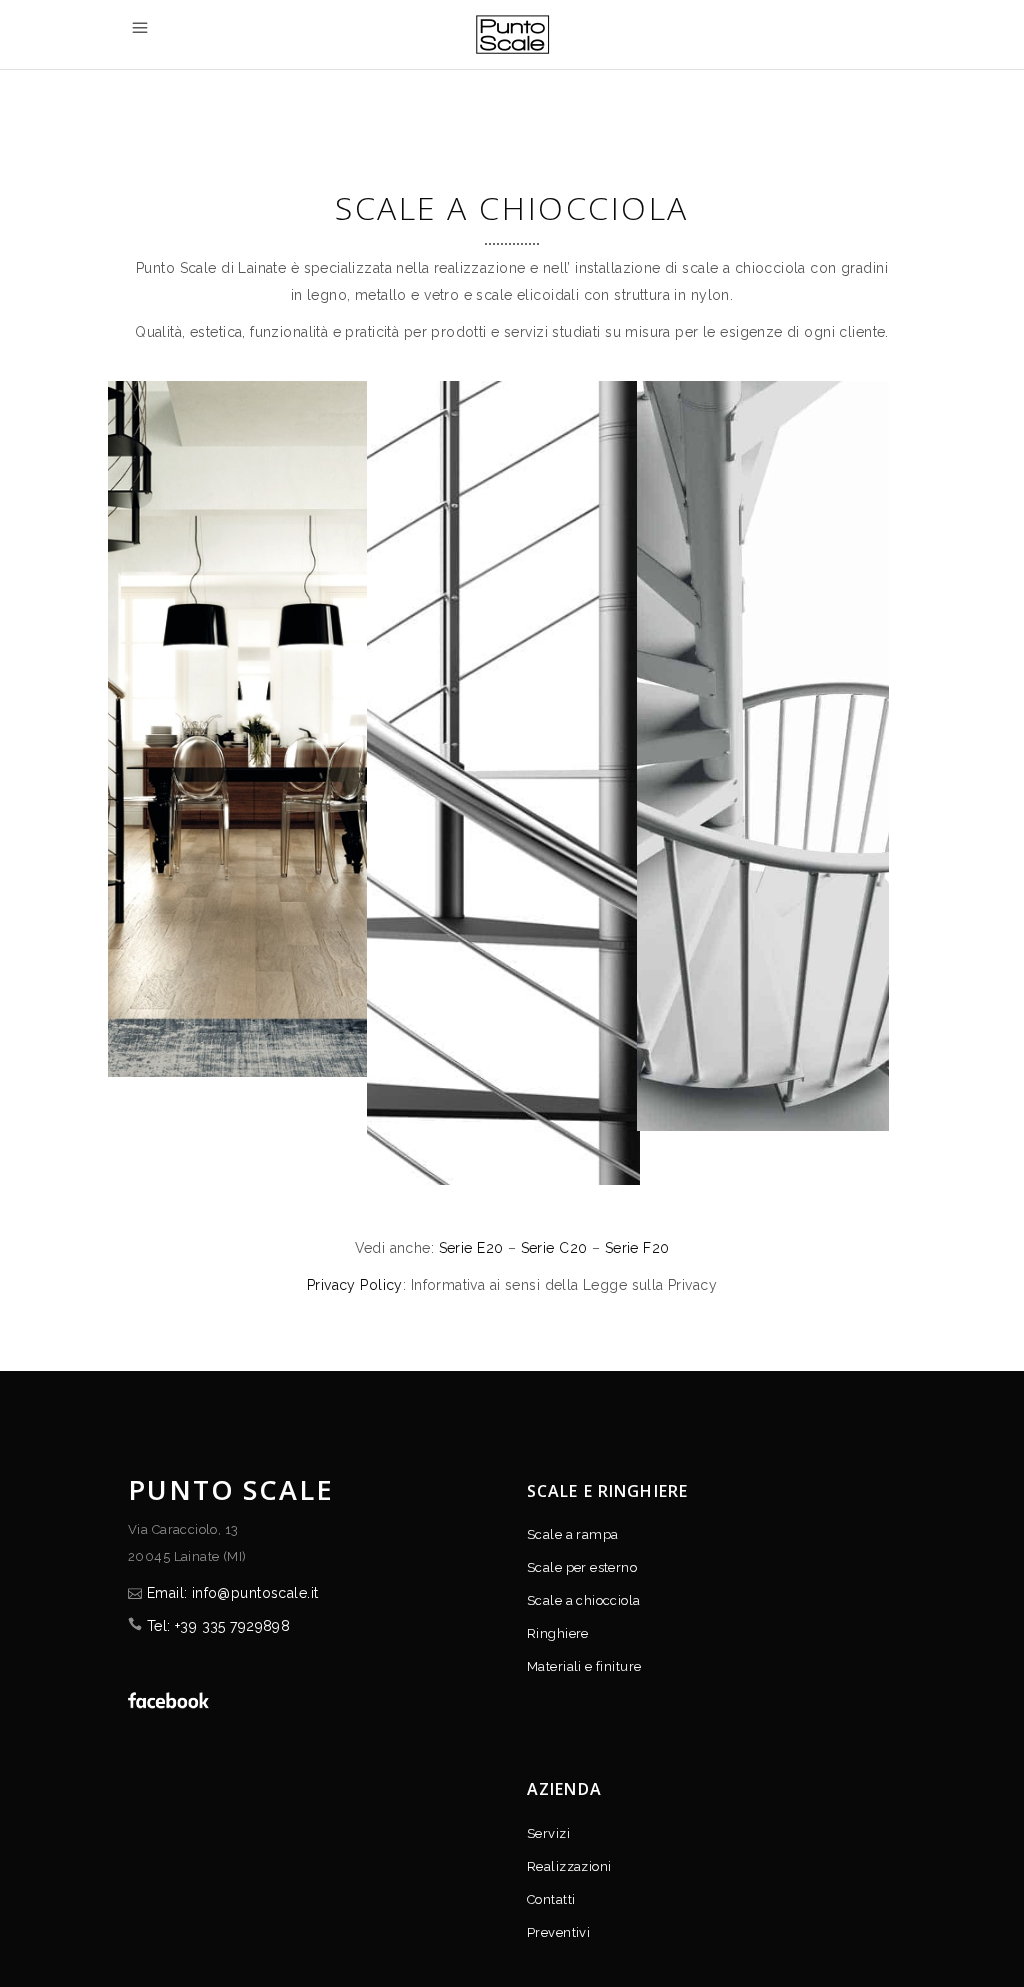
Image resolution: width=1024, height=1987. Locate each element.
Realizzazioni (569, 1866)
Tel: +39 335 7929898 (218, 1626)
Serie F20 (637, 1248)
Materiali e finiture (584, 1666)
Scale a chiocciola (584, 1600)
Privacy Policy (355, 1285)
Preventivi (558, 1932)
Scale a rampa (572, 1534)
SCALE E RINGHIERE (607, 1491)
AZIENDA (564, 1789)
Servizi (548, 1833)
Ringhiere (558, 1633)
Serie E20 (471, 1248)
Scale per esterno (582, 1567)
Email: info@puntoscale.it (233, 1593)
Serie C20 (554, 1248)
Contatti (551, 1899)
